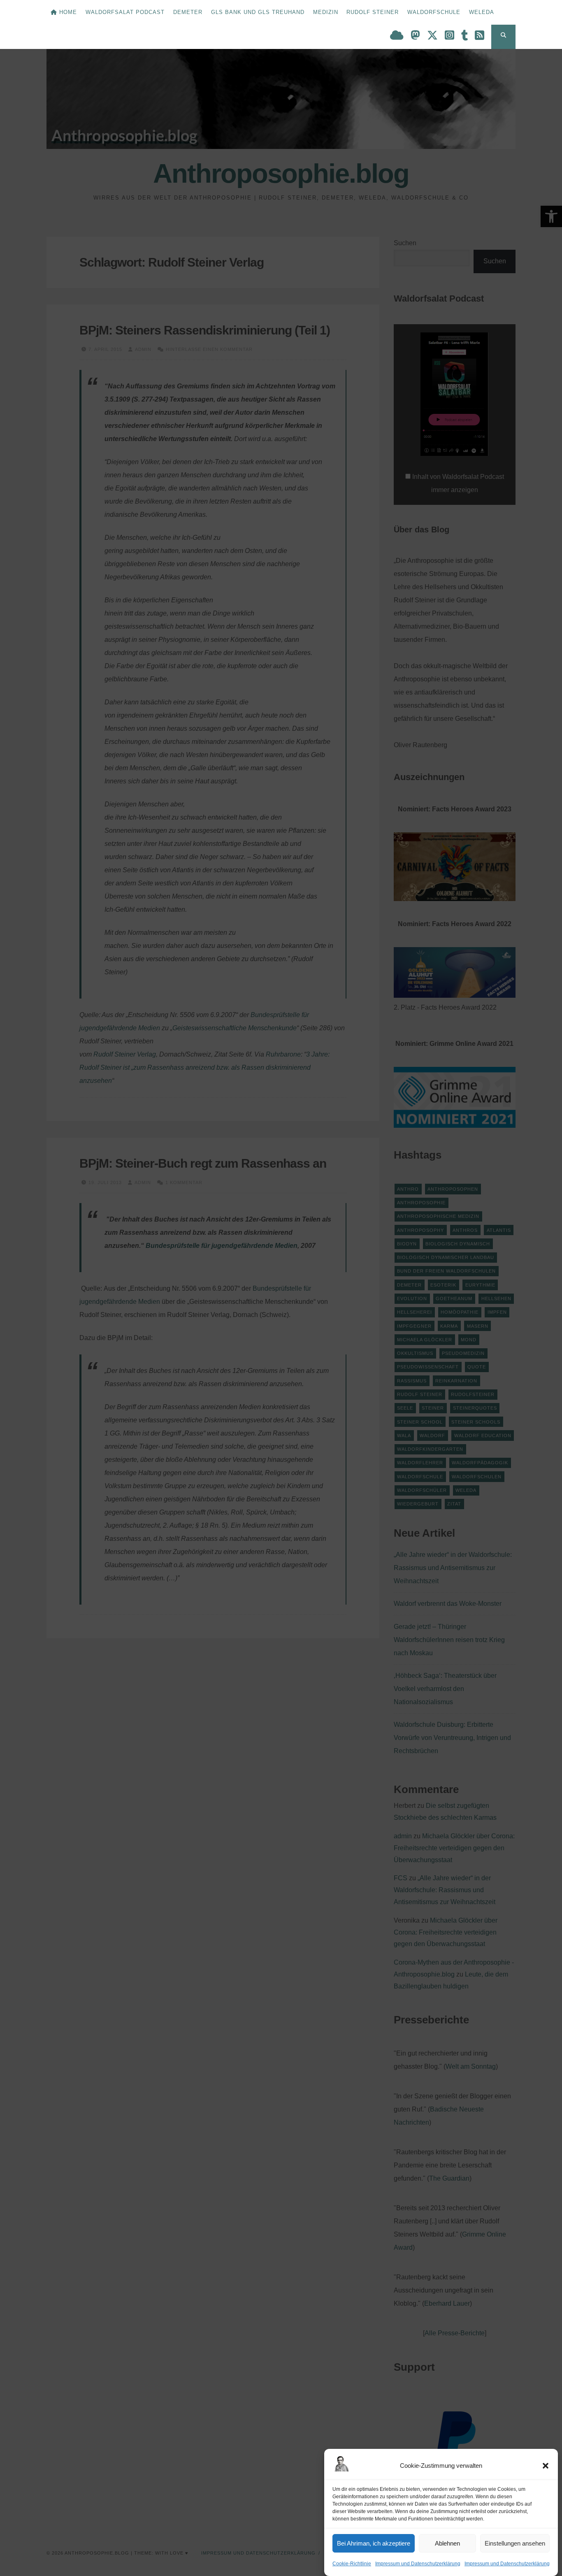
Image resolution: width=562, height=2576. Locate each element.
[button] (546, 2466)
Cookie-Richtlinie (352, 2564)
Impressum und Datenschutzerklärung (418, 2564)
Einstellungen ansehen (515, 2543)
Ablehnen (447, 2543)
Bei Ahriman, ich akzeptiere (374, 2543)
